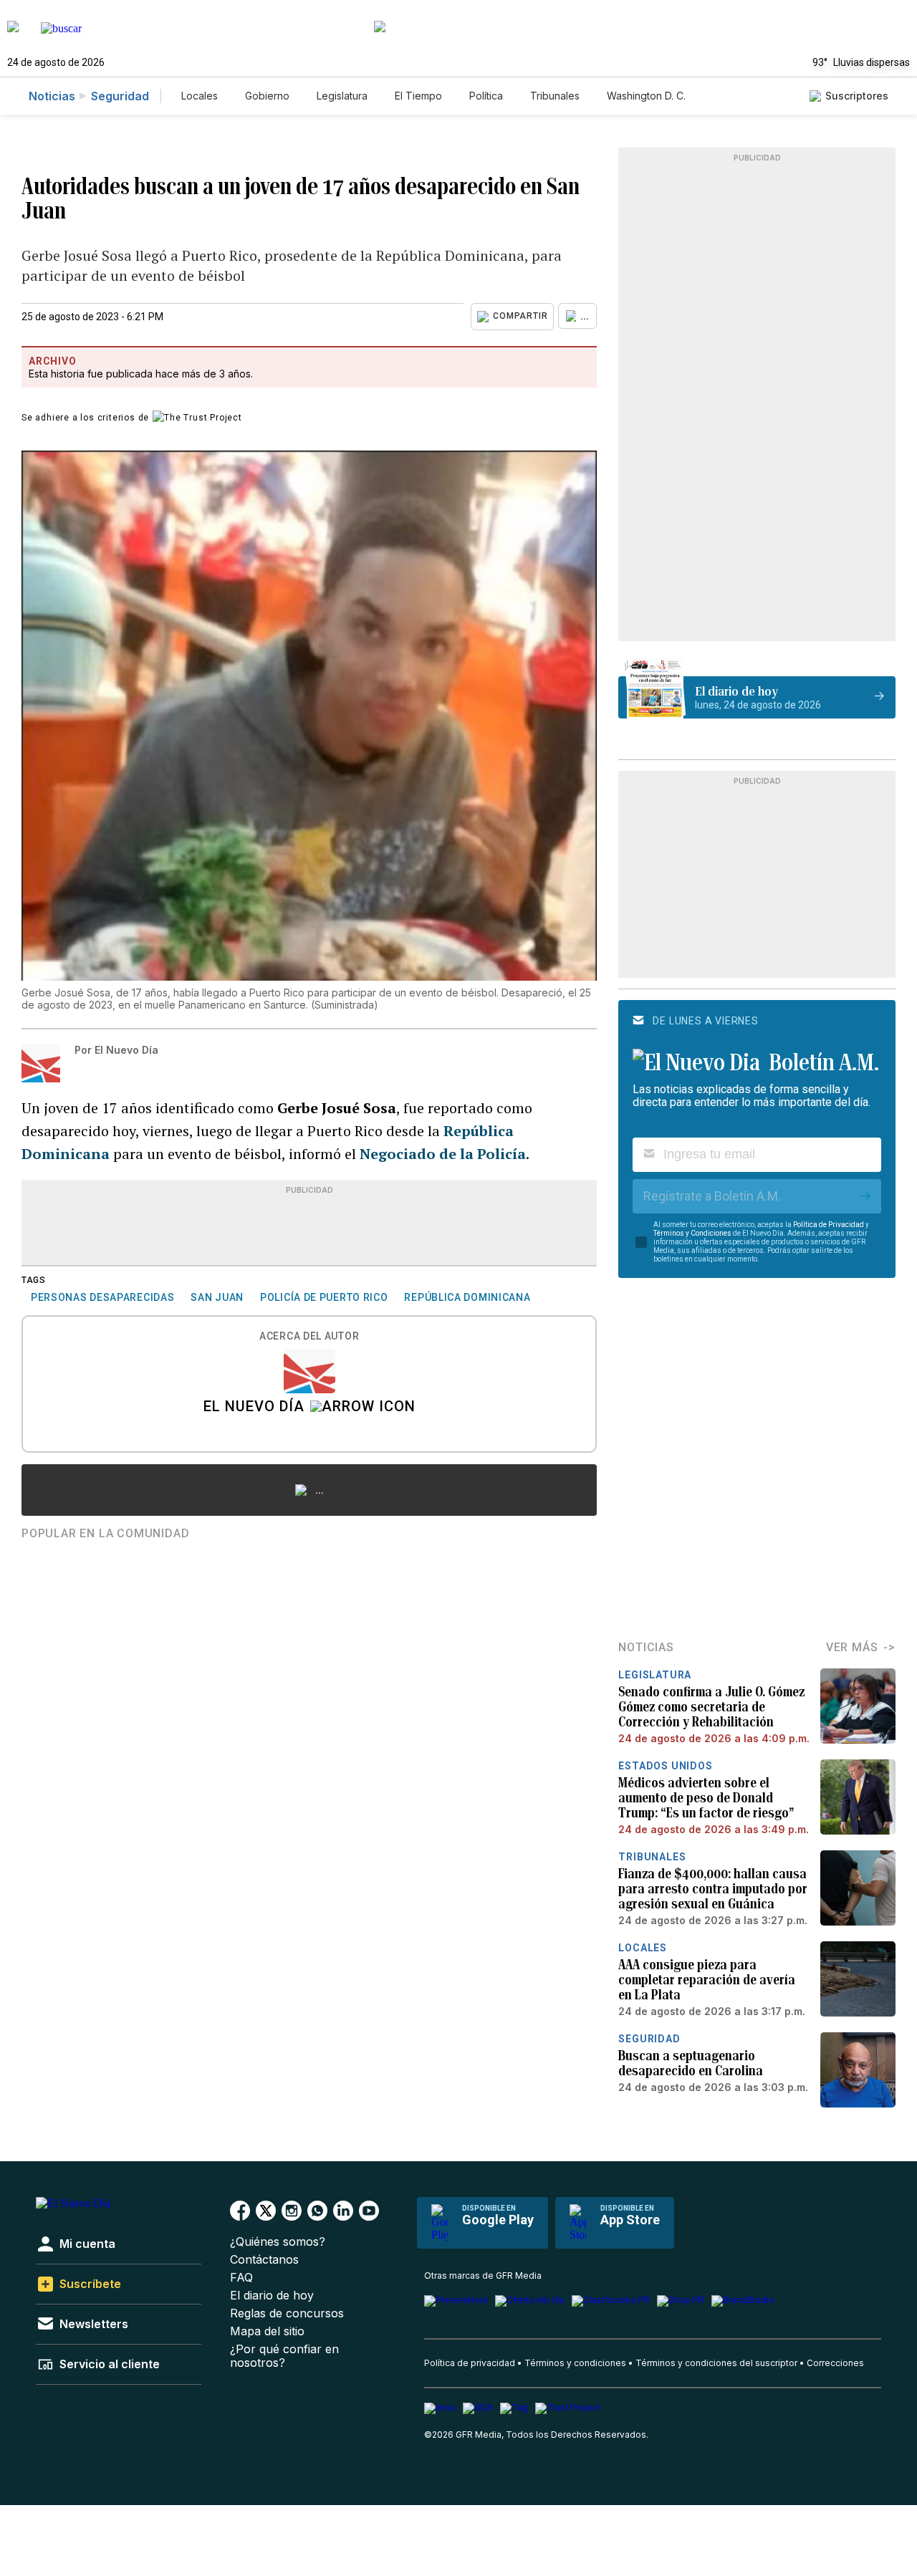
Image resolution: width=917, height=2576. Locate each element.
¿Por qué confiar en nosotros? (284, 2356)
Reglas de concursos (287, 2313)
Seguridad (120, 96)
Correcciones (835, 2363)
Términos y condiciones (575, 2363)
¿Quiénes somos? (278, 2242)
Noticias (52, 96)
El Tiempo (418, 96)
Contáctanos (264, 2260)
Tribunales (555, 96)
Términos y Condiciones (692, 1233)
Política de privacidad (470, 2363)
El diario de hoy (272, 2296)
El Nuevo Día (254, 1408)
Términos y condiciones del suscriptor (716, 2363)
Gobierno (267, 96)
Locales (200, 96)
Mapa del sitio (267, 2331)
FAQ (241, 2278)
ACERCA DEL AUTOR (309, 1336)
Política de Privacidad (829, 1225)
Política (486, 96)
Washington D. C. (646, 96)
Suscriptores (857, 96)
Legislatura (342, 96)
